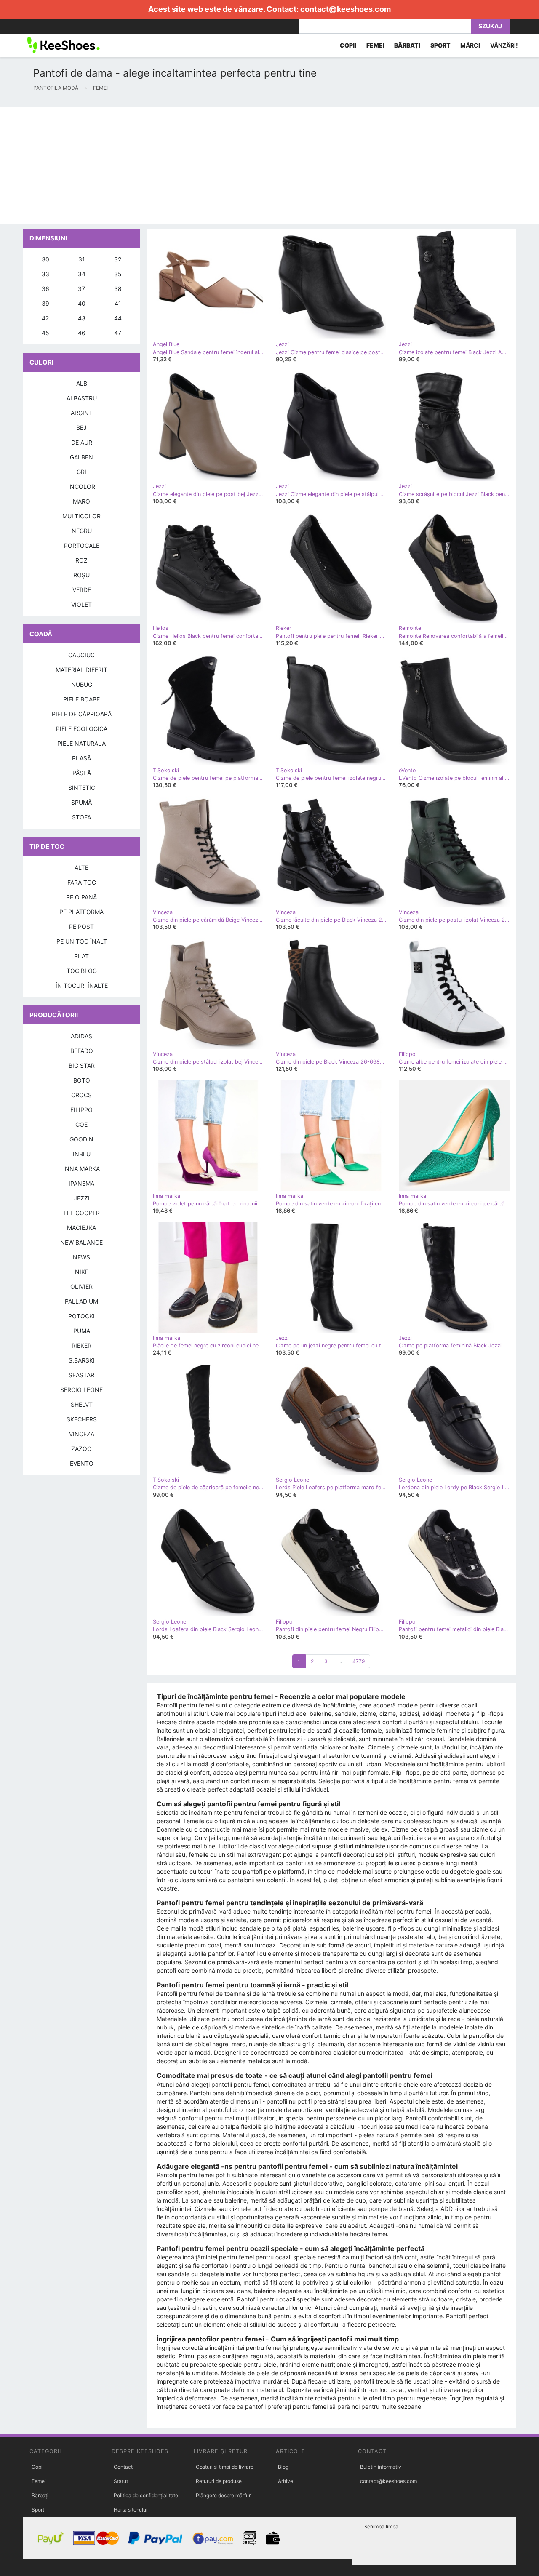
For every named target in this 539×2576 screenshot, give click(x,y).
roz (81, 560)
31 (82, 259)
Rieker (81, 1345)
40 (82, 303)
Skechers (82, 1419)
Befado (82, 1051)
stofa (81, 817)
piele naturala (81, 743)
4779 (359, 1661)
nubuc (82, 684)
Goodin (81, 1139)
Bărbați (40, 2495)
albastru (82, 398)
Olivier (81, 1287)
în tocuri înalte (82, 985)
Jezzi (82, 1198)
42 (45, 318)
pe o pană (81, 897)
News (81, 1257)
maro (81, 501)
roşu (81, 575)
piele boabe (81, 699)
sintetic (82, 788)
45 (45, 333)
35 (118, 274)
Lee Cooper (82, 1213)
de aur (82, 442)
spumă (81, 802)
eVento (82, 1463)
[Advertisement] (253, 165)
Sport (38, 2510)
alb (82, 383)
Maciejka (81, 1228)
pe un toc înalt (82, 941)
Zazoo (81, 1449)
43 (82, 318)
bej (81, 428)
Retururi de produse (219, 2481)
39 (45, 303)
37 (81, 289)
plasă (81, 758)
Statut (121, 2481)
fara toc (82, 882)
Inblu (82, 1154)
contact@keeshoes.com (346, 9)
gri (81, 472)
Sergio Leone (81, 1390)
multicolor (81, 516)
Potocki (81, 1316)
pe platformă (81, 912)
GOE (81, 1124)
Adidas (81, 1036)
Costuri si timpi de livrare (225, 2467)
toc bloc (82, 971)
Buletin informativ (381, 2467)
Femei (39, 2481)
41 (118, 303)
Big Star (82, 1065)
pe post (81, 927)
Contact (123, 2467)
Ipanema (81, 1183)
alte (81, 868)
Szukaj (490, 26)
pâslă (82, 773)
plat (81, 956)
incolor (82, 487)
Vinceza (82, 1434)
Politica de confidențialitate (146, 2495)
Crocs (81, 1095)
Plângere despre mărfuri (224, 2495)
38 (118, 289)
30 (45, 259)
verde (82, 590)
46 (82, 333)
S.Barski (82, 1360)
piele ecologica (82, 729)
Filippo (81, 1110)
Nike (82, 1272)
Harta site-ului (131, 2510)
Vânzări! (504, 45)
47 (118, 333)
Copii (38, 2467)
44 (118, 318)
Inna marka (81, 1169)
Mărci (470, 45)
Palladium (81, 1301)
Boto (82, 1080)
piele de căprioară (82, 714)
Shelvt (82, 1404)
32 (118, 259)
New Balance (81, 1242)
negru (82, 531)
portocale (82, 545)
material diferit (81, 670)
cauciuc (81, 655)
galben (81, 457)
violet (81, 604)
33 (45, 274)
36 (45, 289)
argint (82, 413)
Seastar (81, 1375)
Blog (283, 2467)
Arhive (286, 2481)
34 (82, 274)
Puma (82, 1331)
